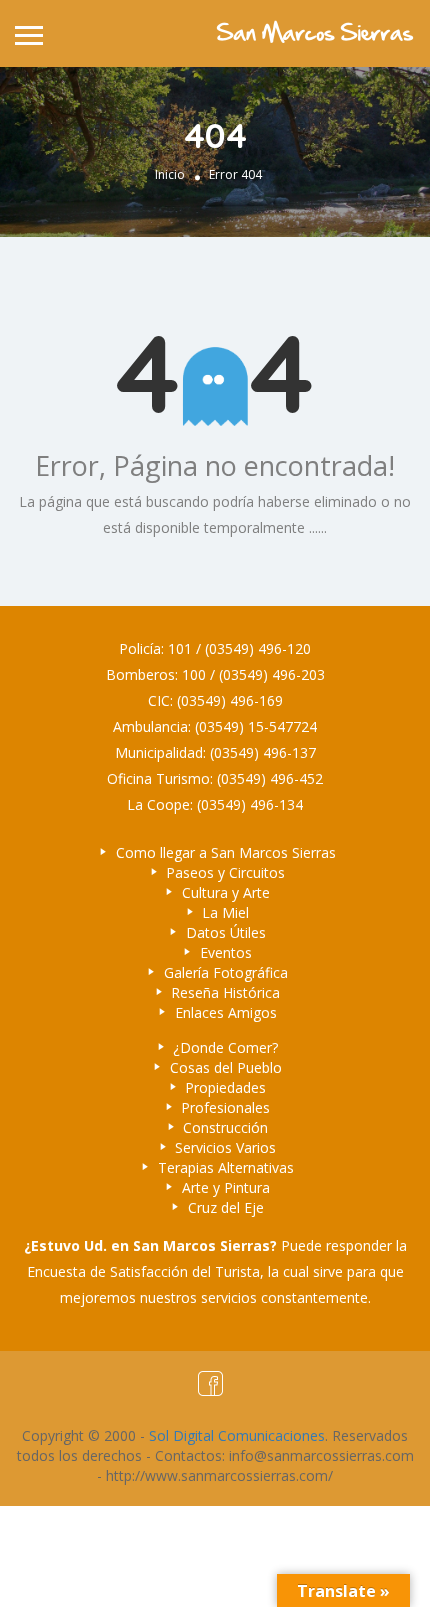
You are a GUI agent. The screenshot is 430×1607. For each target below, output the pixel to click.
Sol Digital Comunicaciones (237, 1435)
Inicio (170, 174)
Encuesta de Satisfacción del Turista (143, 1271)
